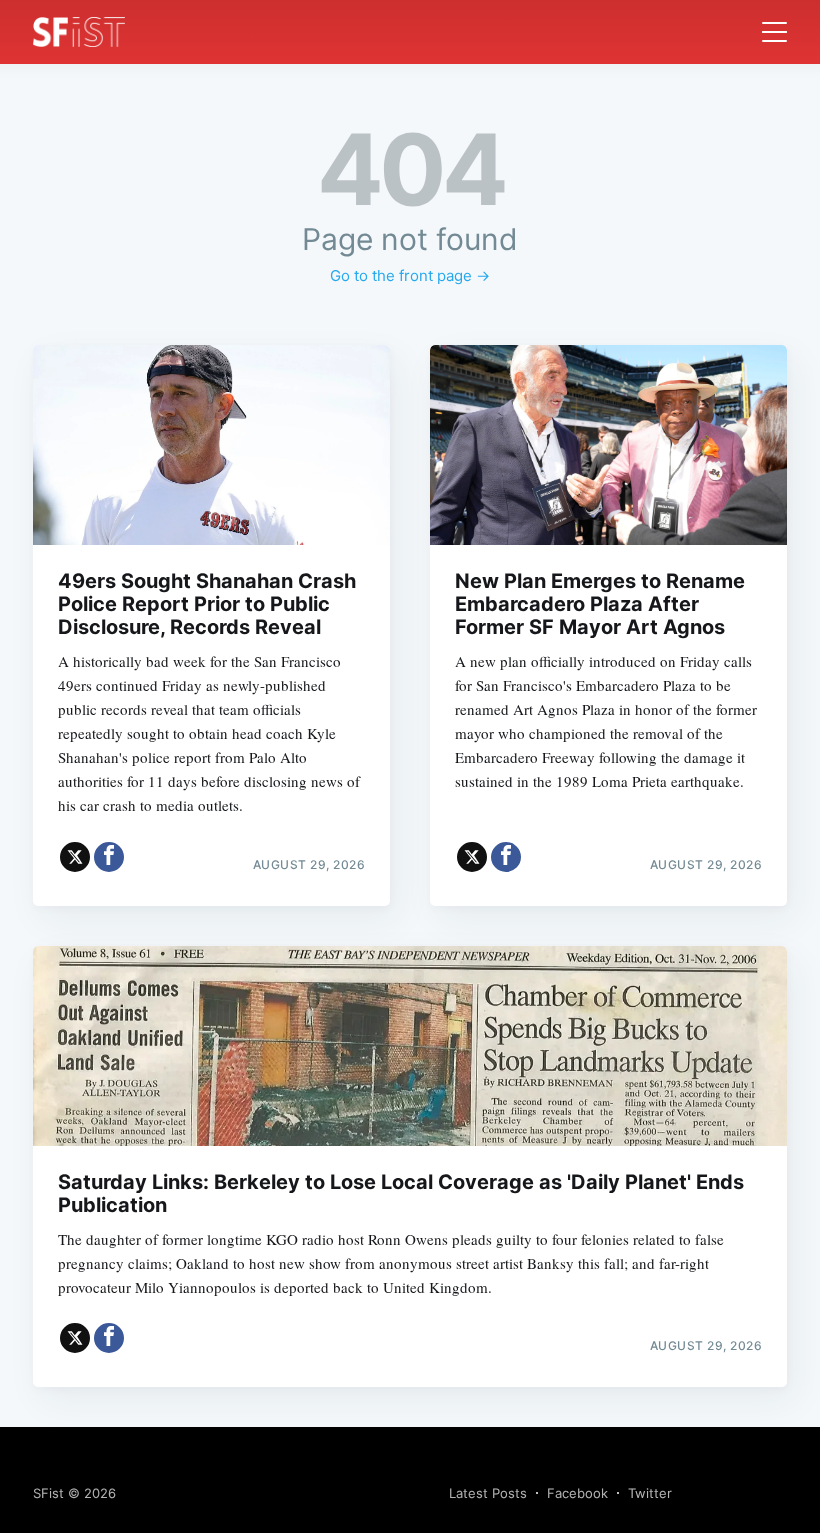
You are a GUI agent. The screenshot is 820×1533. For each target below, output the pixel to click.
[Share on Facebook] (109, 857)
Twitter (650, 1493)
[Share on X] (75, 857)
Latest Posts (488, 1493)
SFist (48, 1493)
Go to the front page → (410, 275)
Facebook (577, 1493)
